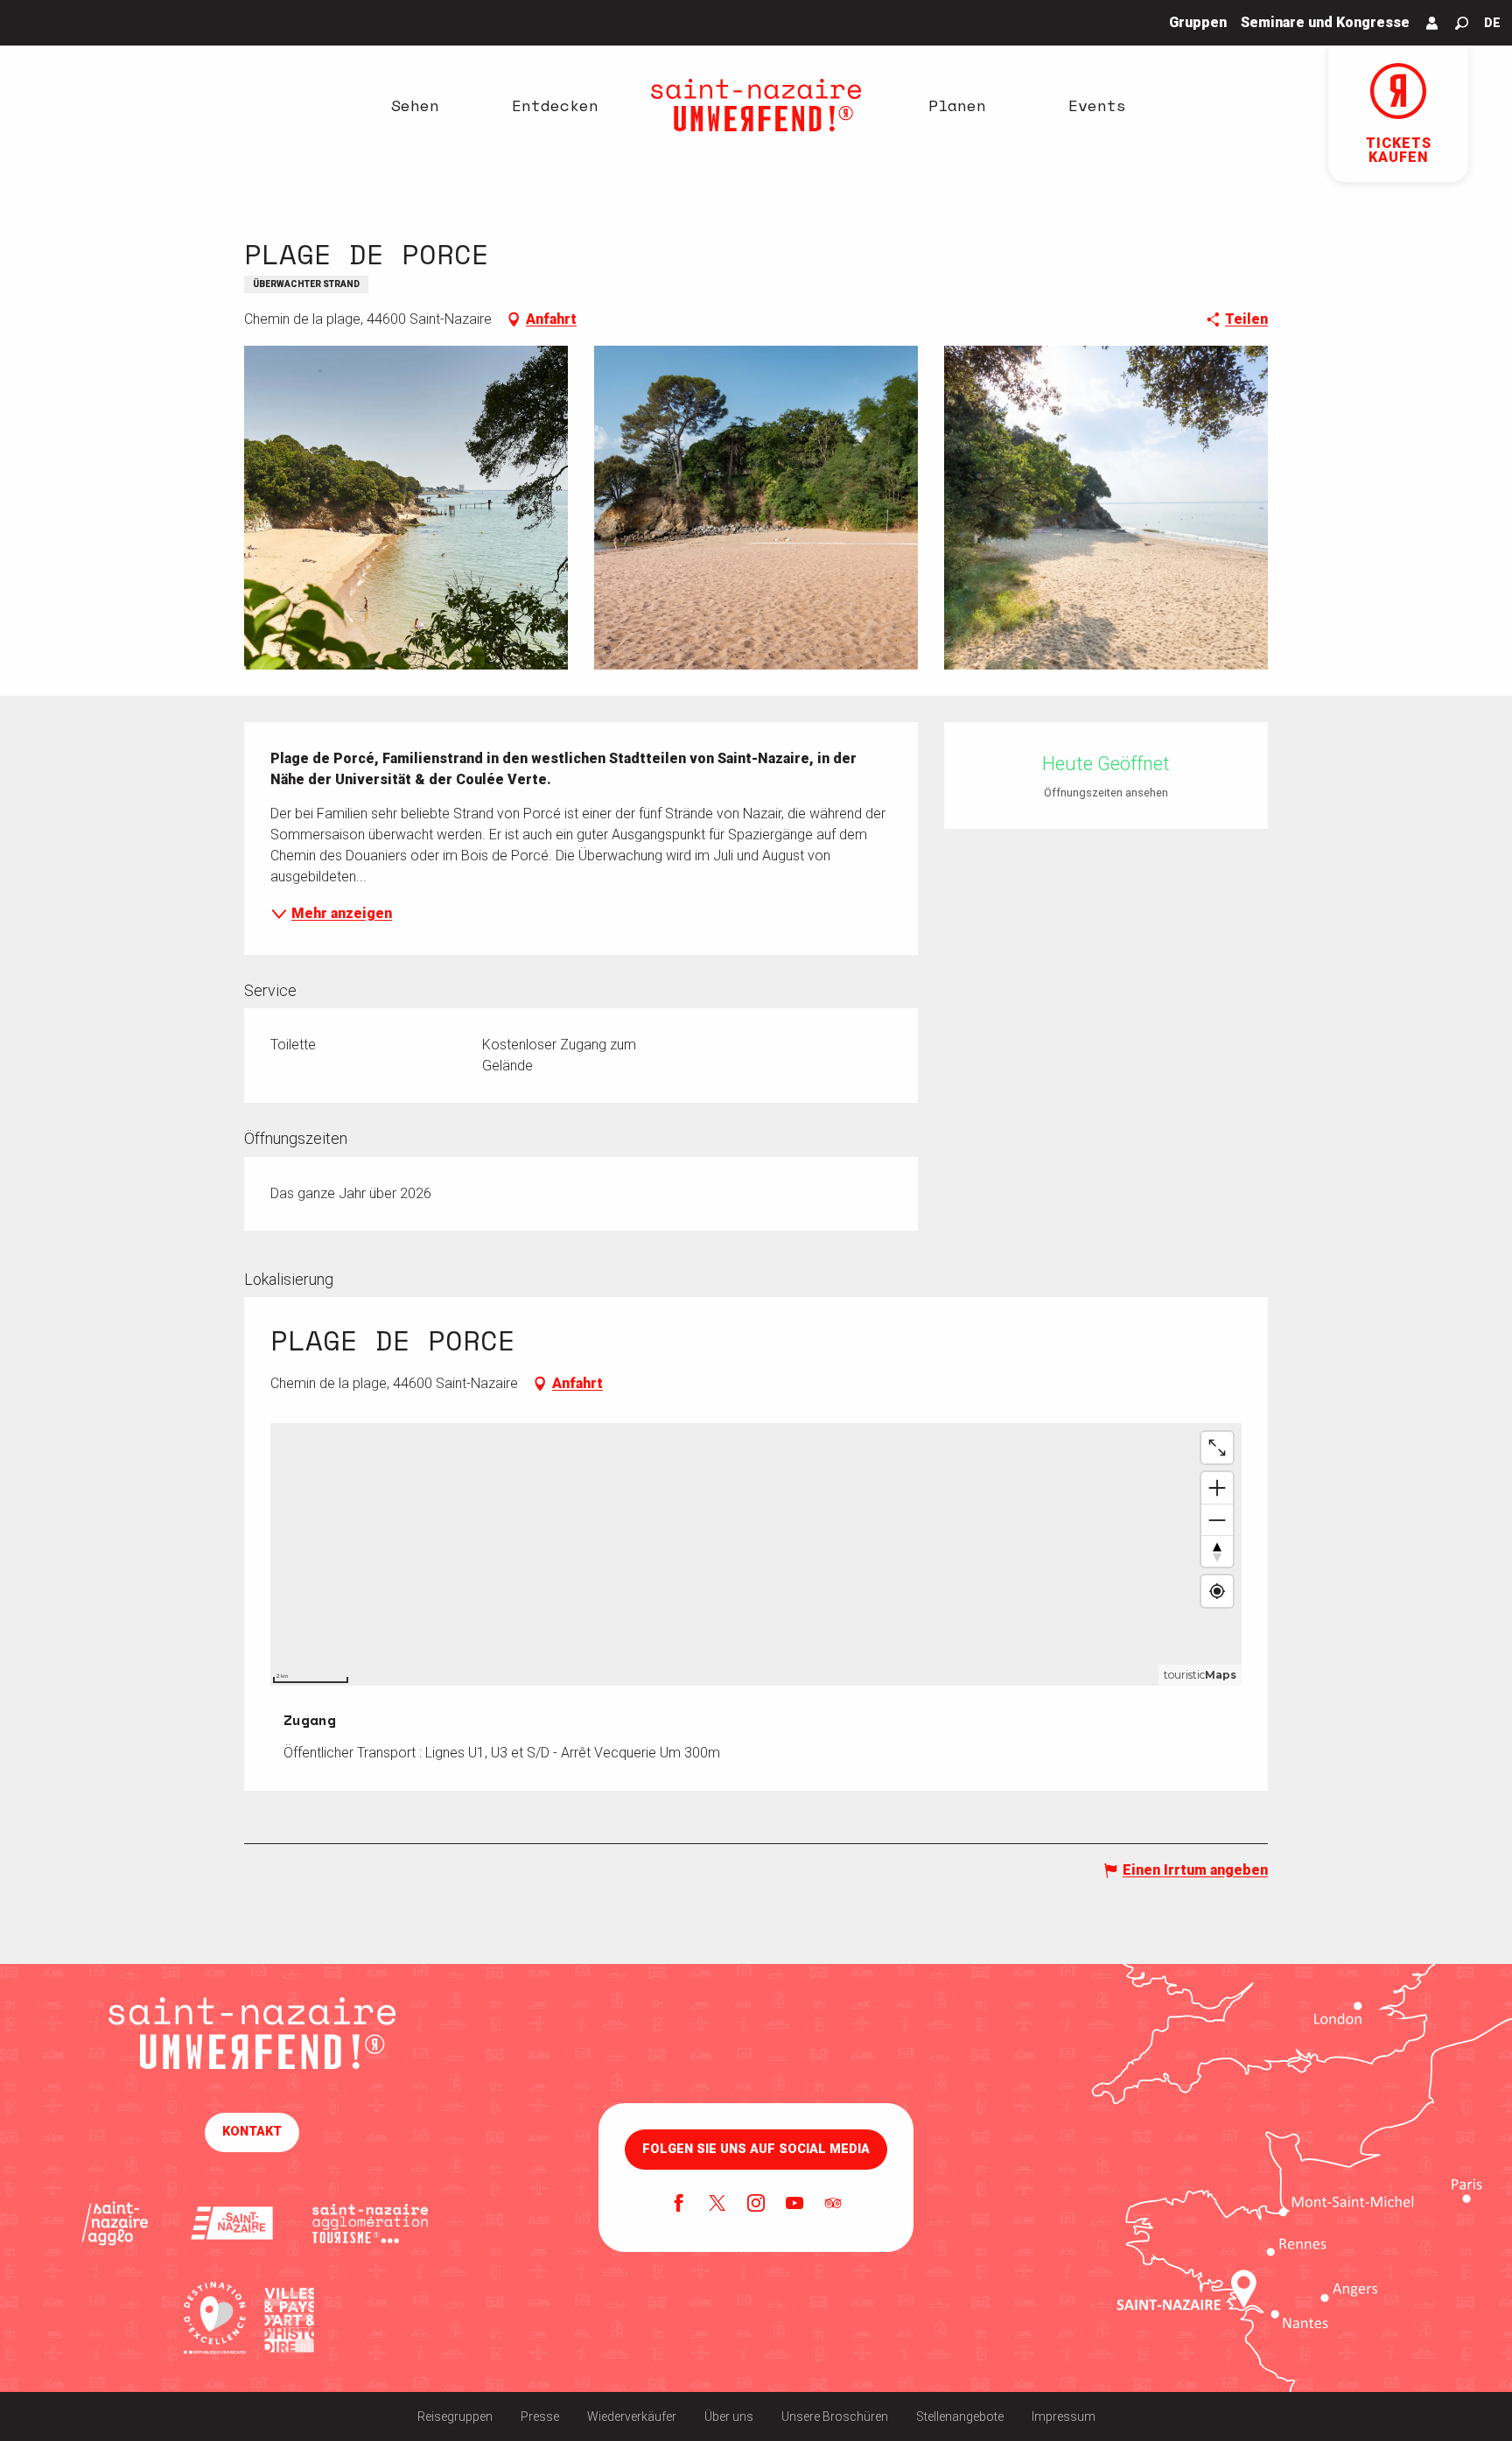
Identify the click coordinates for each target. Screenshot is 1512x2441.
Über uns (729, 2416)
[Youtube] (794, 2205)
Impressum (1064, 2416)
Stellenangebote (960, 2416)
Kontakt (252, 2132)
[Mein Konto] (1432, 23)
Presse (540, 2416)
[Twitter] (717, 2205)
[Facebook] (679, 2205)
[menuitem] (415, 105)
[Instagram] (756, 2205)
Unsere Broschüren (835, 2416)
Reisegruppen (455, 2416)
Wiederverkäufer (632, 2416)
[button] (1462, 23)
